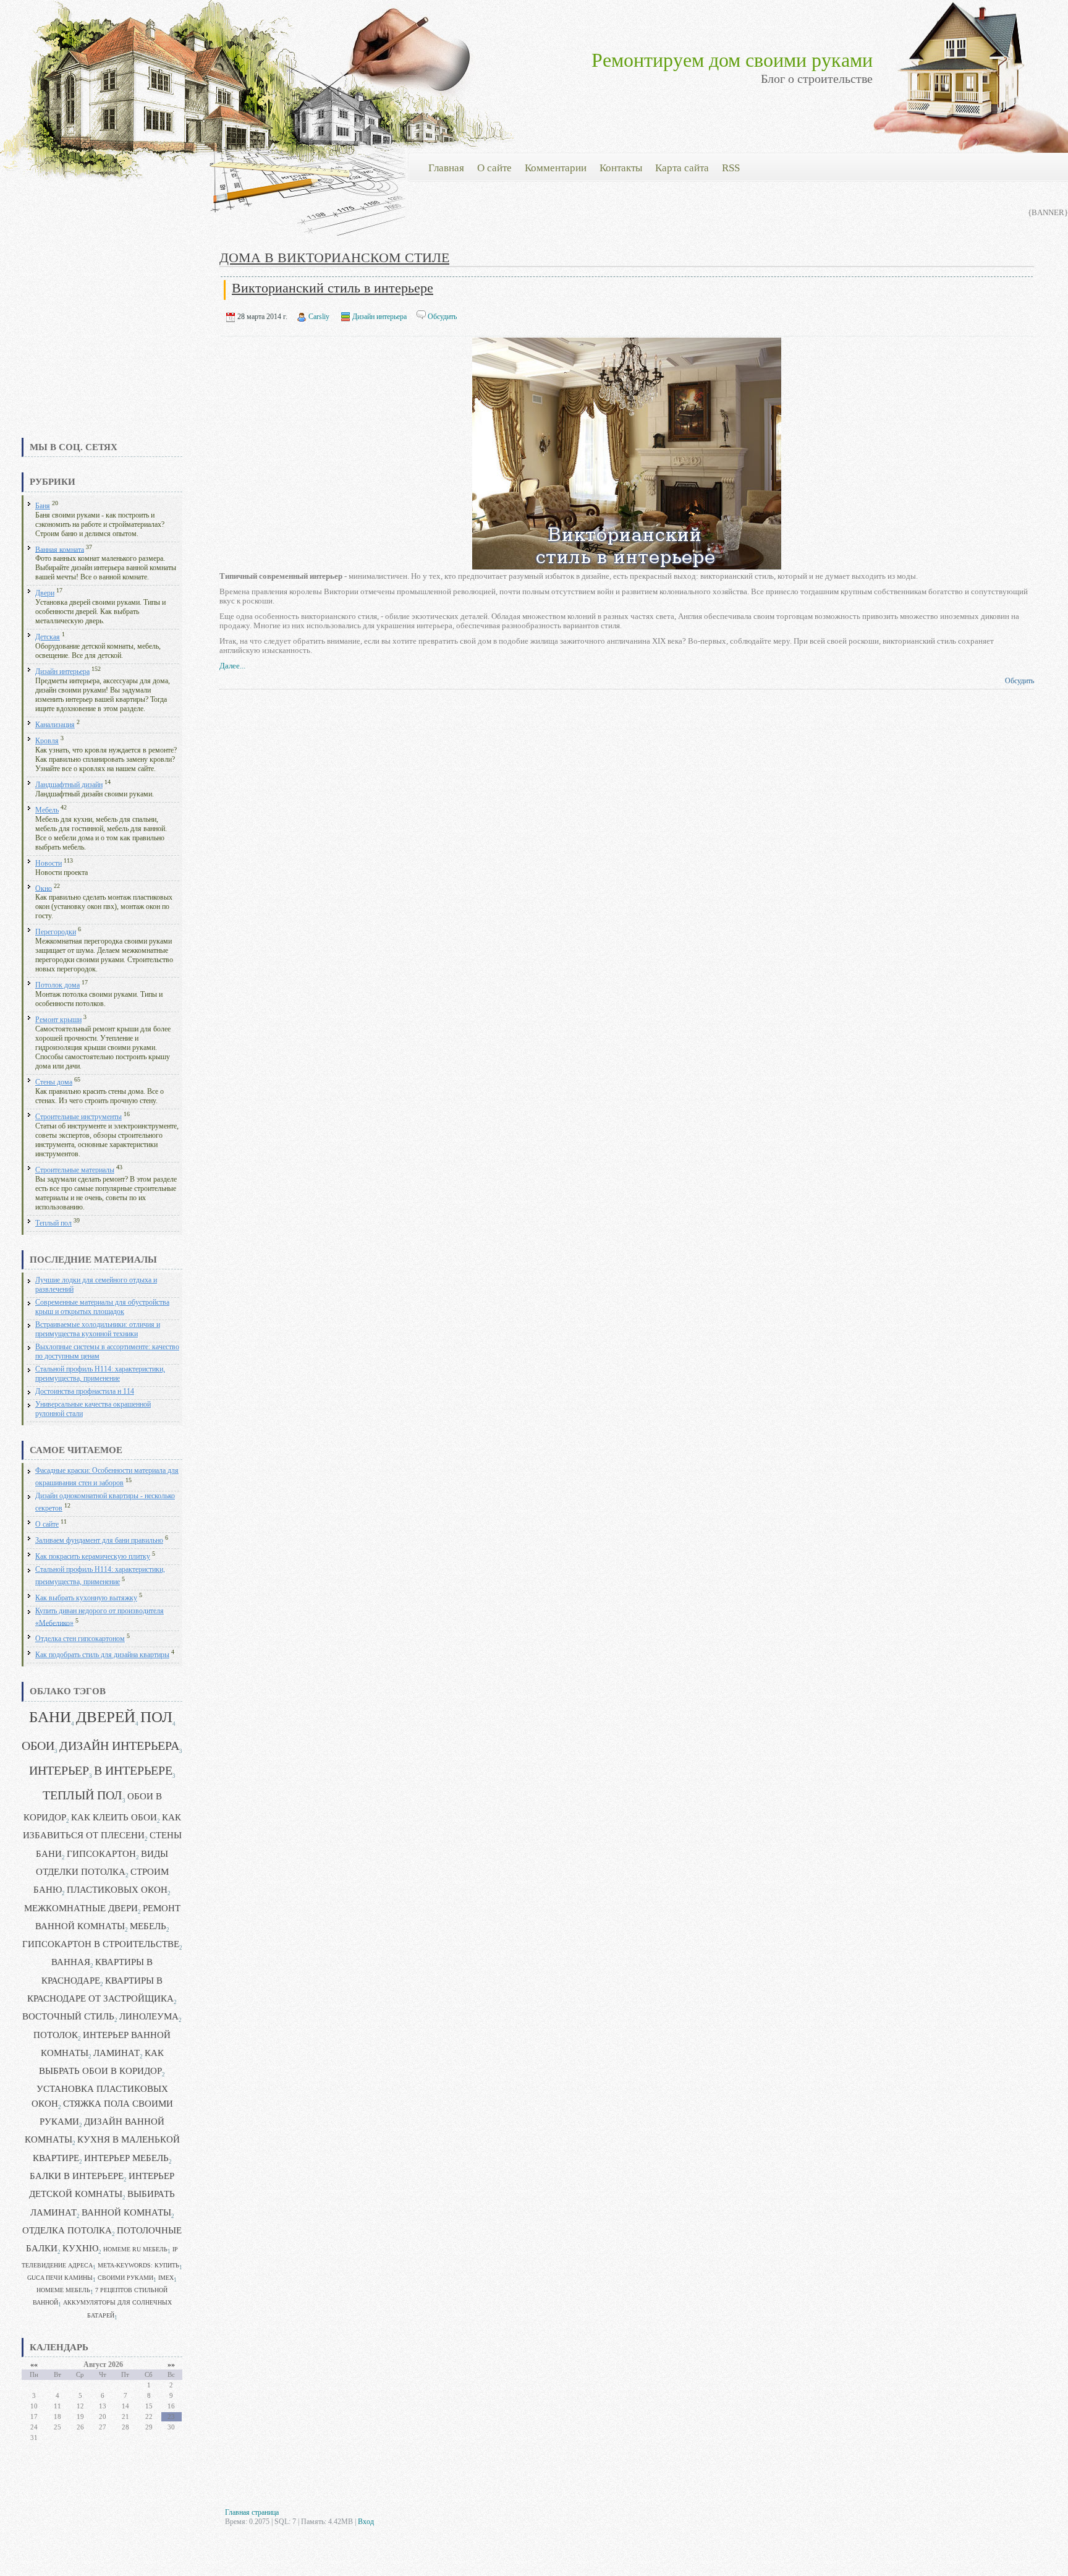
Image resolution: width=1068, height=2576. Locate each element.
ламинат (117, 2053)
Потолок (56, 2035)
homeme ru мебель (135, 2249)
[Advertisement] (102, 343)
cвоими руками (125, 2278)
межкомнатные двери (81, 1908)
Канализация (55, 725)
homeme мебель (63, 2290)
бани (50, 1717)
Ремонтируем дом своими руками (732, 60)
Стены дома (54, 1082)
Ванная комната (60, 549)
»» (171, 2365)
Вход (366, 2522)
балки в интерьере (77, 2176)
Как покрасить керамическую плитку (93, 1557)
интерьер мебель (126, 2158)
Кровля (47, 741)
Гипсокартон (101, 1854)
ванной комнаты (126, 2212)
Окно (44, 888)
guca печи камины (60, 2278)
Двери (45, 593)
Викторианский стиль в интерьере (333, 288)
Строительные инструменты (78, 1117)
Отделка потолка (67, 2230)
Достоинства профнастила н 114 (85, 1392)
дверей (106, 1717)
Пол (156, 1717)
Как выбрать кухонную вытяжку (86, 1598)
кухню (80, 2248)
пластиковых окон (117, 1890)
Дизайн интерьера (62, 672)
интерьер (59, 1771)
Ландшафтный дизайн (69, 785)
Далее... (232, 666)
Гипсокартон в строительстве (101, 1944)
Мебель (47, 810)
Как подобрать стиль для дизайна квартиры (102, 1655)
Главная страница (252, 2512)
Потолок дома (57, 985)
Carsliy (319, 317)
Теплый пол (53, 1223)
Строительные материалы (75, 1170)
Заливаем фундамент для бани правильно (99, 1541)
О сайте (47, 1525)
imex (166, 2278)
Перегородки (56, 932)
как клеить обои (114, 1817)
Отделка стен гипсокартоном (80, 1639)
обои (38, 1746)
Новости (49, 864)
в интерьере (133, 1771)
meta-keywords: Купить (138, 2265)
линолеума (149, 2016)
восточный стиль (68, 2016)
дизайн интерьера (119, 1746)
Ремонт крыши (58, 1020)
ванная (71, 1962)
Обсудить (442, 317)
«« (34, 2365)
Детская (48, 637)
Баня (43, 506)
